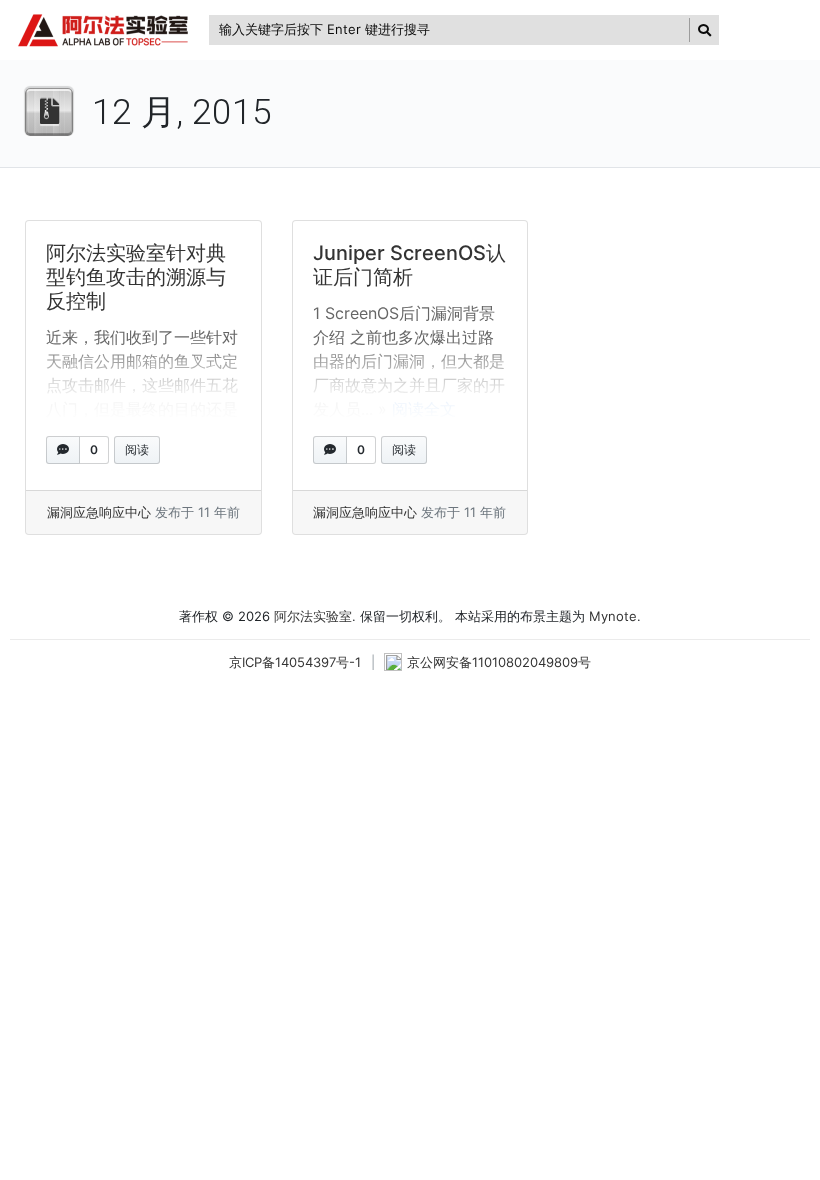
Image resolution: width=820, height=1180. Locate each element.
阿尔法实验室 (313, 616)
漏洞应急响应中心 (99, 512)
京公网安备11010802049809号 (499, 662)
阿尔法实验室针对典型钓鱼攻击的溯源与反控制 (136, 277)
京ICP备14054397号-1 (295, 662)
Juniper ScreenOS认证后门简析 (409, 265)
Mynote (613, 616)
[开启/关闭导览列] (767, 30)
